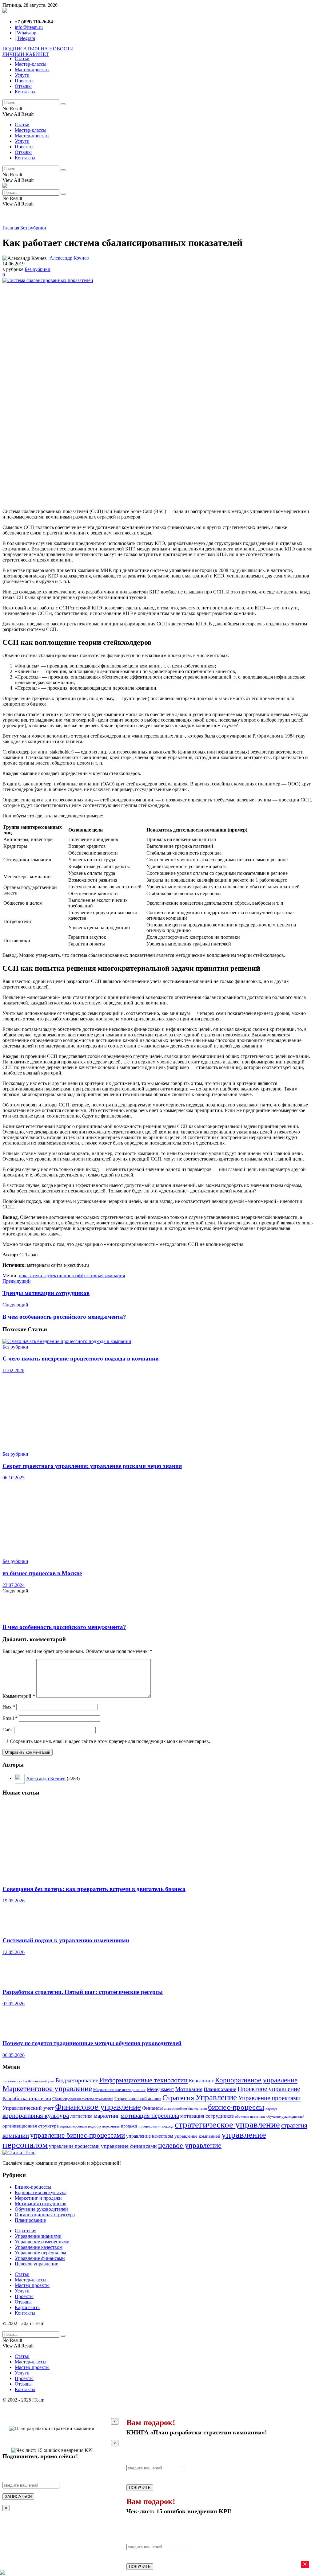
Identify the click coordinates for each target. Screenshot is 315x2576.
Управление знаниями (38, 2236)
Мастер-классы (31, 64)
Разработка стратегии (27, 2098)
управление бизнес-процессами (78, 2135)
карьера (271, 2109)
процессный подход (156, 2126)
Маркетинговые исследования (119, 2090)
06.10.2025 (14, 1478)
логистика (81, 2116)
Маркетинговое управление (47, 2088)
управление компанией (197, 2136)
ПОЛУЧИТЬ (140, 2488)
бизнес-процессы (236, 2107)
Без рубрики (33, 228)
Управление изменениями (42, 2242)
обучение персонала (250, 2116)
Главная (11, 228)
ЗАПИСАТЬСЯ (18, 2497)
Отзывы (23, 86)
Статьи (22, 59)
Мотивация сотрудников (41, 2204)
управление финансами (129, 2146)
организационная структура (31, 2126)
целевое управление (190, 2145)
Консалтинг (201, 2081)
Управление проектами (269, 2098)
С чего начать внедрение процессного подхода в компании (81, 1358)
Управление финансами (40, 2258)
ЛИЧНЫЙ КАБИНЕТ (26, 54)
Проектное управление (269, 2089)
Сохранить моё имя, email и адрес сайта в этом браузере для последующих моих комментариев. (110, 1741)
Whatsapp (27, 33)
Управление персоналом (40, 2253)
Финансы (152, 2108)
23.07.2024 (14, 1585)
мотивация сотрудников (207, 2116)
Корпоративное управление (256, 2080)
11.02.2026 (13, 1370)
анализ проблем (175, 2109)
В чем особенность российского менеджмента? (64, 1627)
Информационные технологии (144, 2080)
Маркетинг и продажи (38, 2198)
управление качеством (150, 2136)
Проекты (24, 81)
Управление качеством (39, 2247)
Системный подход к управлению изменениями (66, 1940)
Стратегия (178, 2098)
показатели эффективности (47, 1276)
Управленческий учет (28, 2108)
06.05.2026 (14, 2055)
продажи (129, 2126)
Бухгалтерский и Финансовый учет (28, 2081)
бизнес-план (197, 2109)
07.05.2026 (14, 2004)
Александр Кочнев (69, 258)
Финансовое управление (98, 2107)
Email (10, 1718)
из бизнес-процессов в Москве (42, 1573)
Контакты (25, 92)
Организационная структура (45, 2215)
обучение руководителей (285, 2116)
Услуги (22, 75)
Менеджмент (160, 2089)
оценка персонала (73, 2126)
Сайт (8, 1730)
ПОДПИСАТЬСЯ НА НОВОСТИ (38, 49)
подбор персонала (104, 2126)
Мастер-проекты (32, 70)
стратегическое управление (227, 2124)
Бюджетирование (77, 2080)
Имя (9, 1707)
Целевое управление (36, 2264)
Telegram (26, 38)
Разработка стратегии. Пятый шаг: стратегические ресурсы (83, 1992)
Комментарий (19, 1696)
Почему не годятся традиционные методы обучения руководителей (92, 2043)
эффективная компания (100, 1276)
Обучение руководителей (41, 2209)
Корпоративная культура (41, 2192)
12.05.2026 (14, 1952)
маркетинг (107, 2116)
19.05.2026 (14, 1901)
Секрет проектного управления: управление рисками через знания (92, 1466)
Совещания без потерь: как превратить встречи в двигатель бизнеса (94, 1889)
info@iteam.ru (29, 27)
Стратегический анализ (138, 2099)
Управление (216, 2097)
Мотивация (189, 2089)
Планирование (220, 2089)
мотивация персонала (150, 2115)
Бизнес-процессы (33, 2187)
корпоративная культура (36, 2116)
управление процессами (74, 2146)
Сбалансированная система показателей (83, 2099)
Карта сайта (27, 2307)
